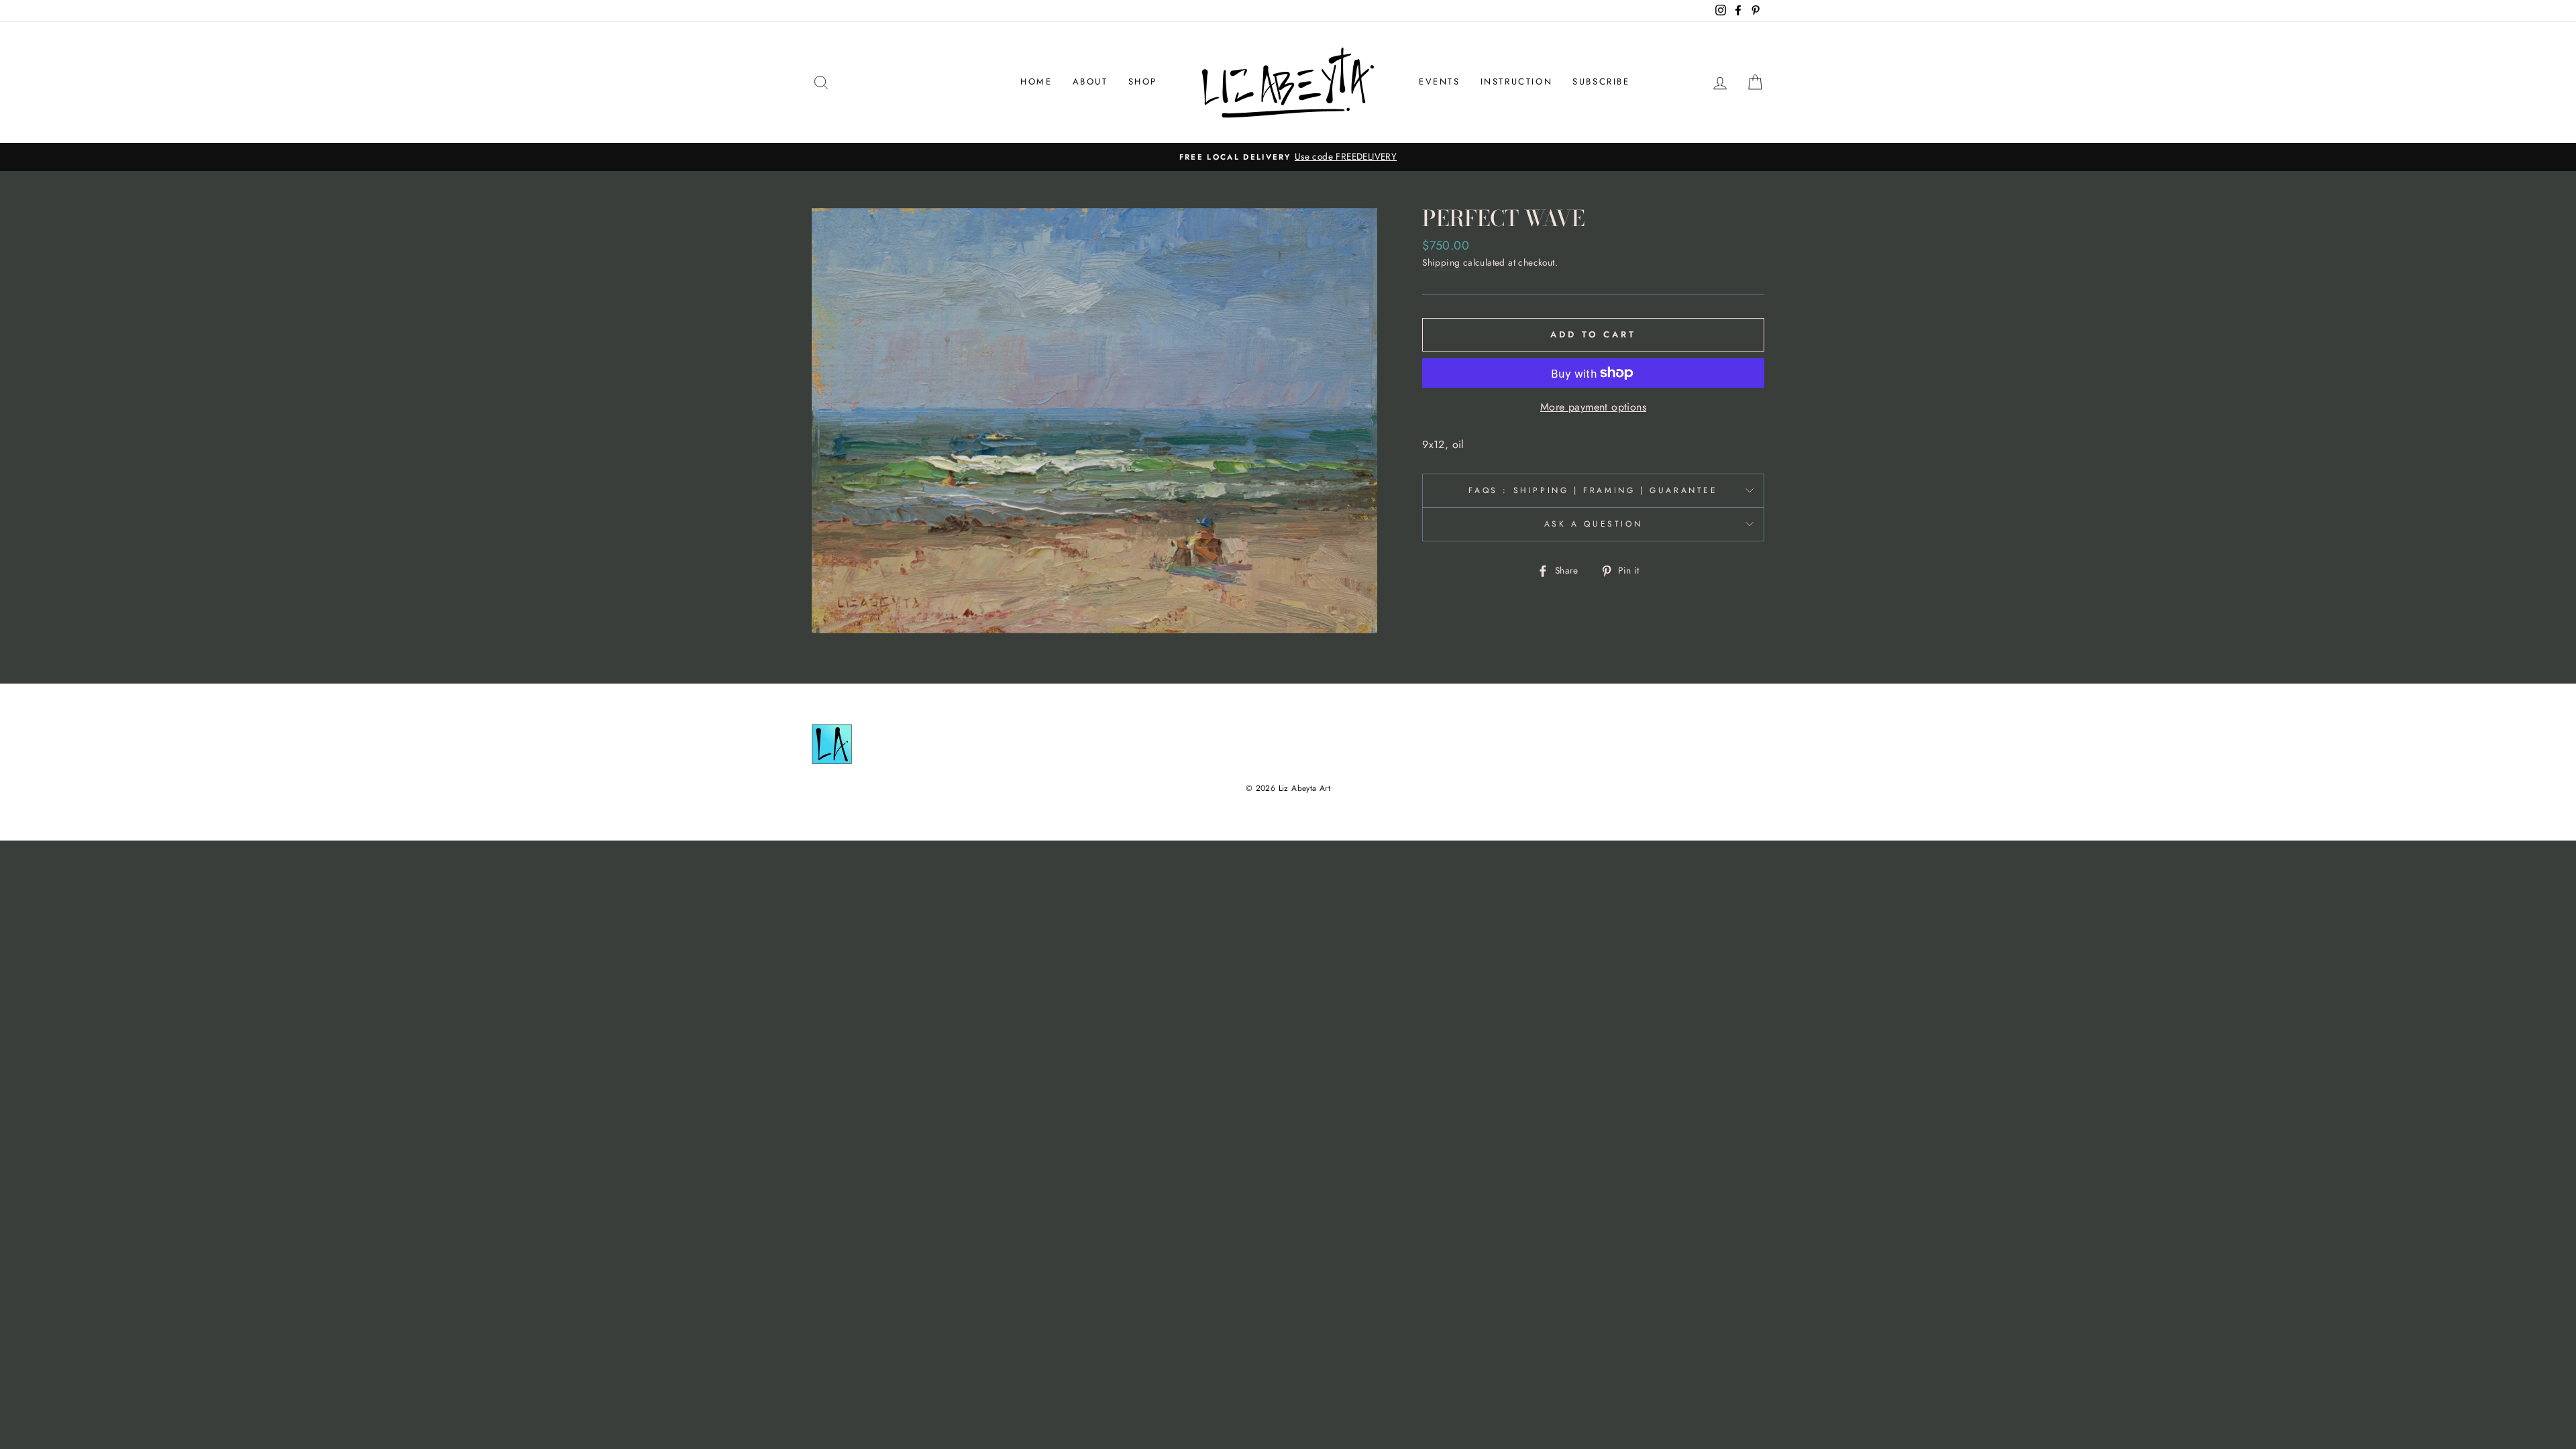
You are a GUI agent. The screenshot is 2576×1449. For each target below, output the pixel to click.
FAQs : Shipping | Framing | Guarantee (1593, 490)
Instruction (1517, 82)
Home (1036, 82)
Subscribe (1601, 82)
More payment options (1593, 407)
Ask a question (1593, 524)
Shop (1143, 82)
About (1090, 82)
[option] (1288, 157)
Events (1440, 82)
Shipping (1441, 262)
